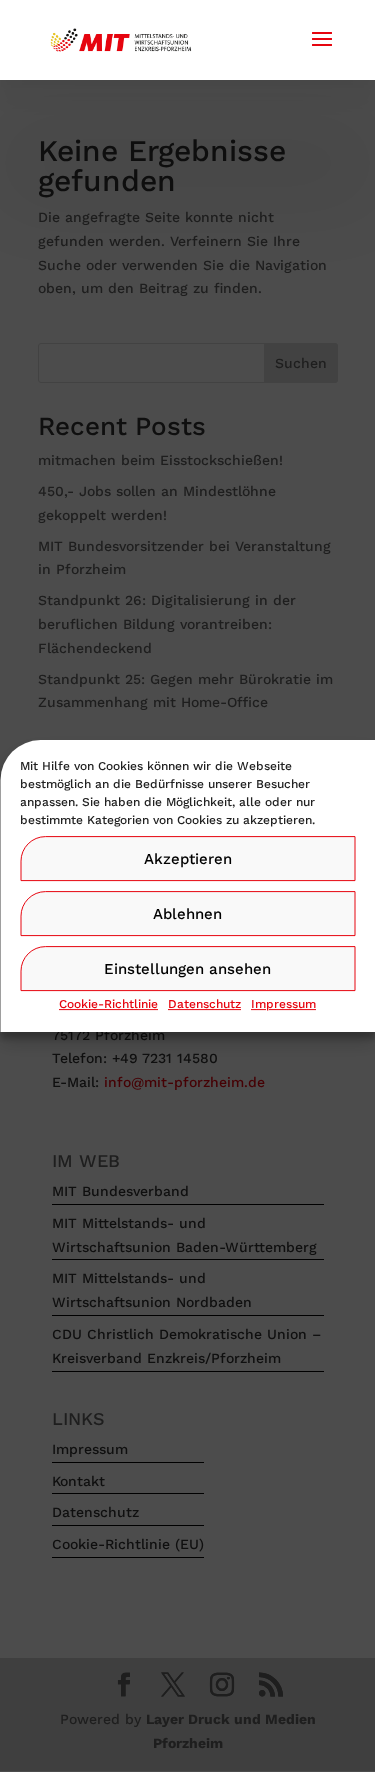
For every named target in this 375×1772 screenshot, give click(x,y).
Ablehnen (187, 914)
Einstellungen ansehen (187, 969)
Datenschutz (204, 1004)
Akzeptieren (188, 859)
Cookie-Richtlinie (108, 1004)
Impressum (283, 1004)
